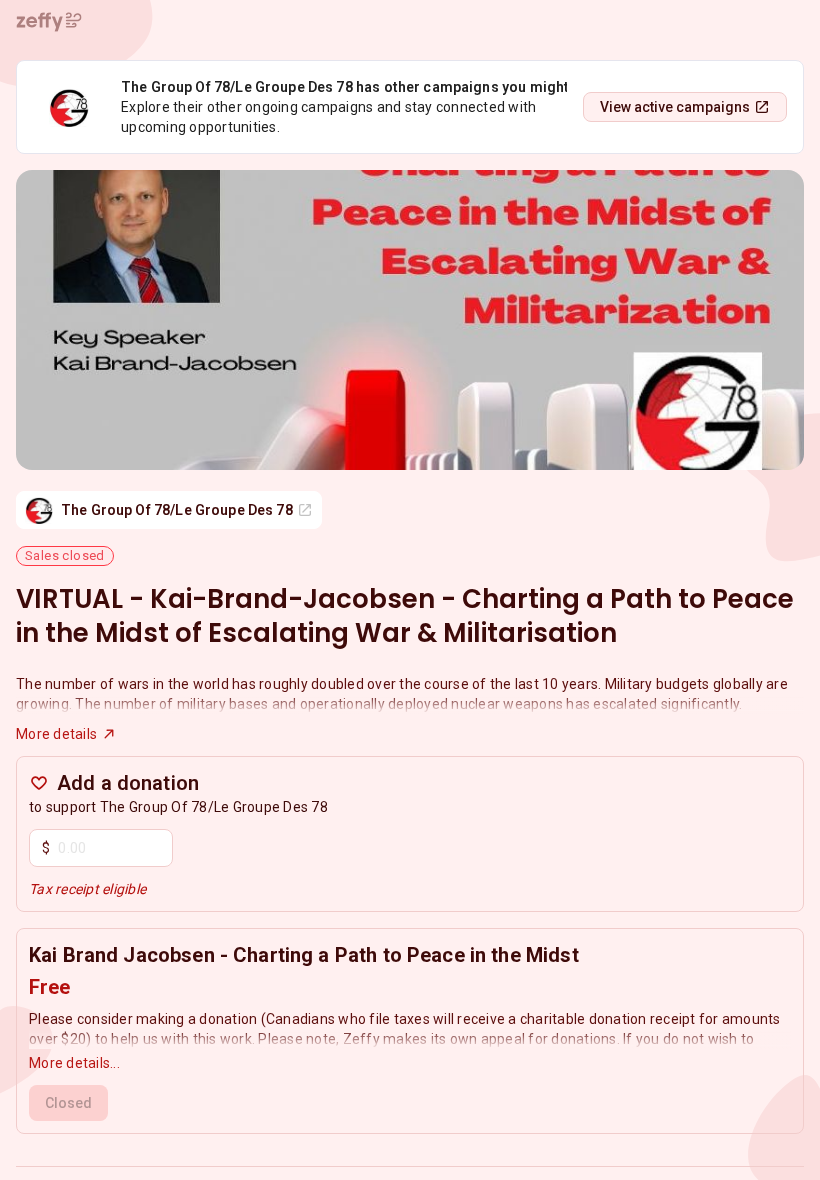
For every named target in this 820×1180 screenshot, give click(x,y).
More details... (74, 1063)
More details (56, 734)
